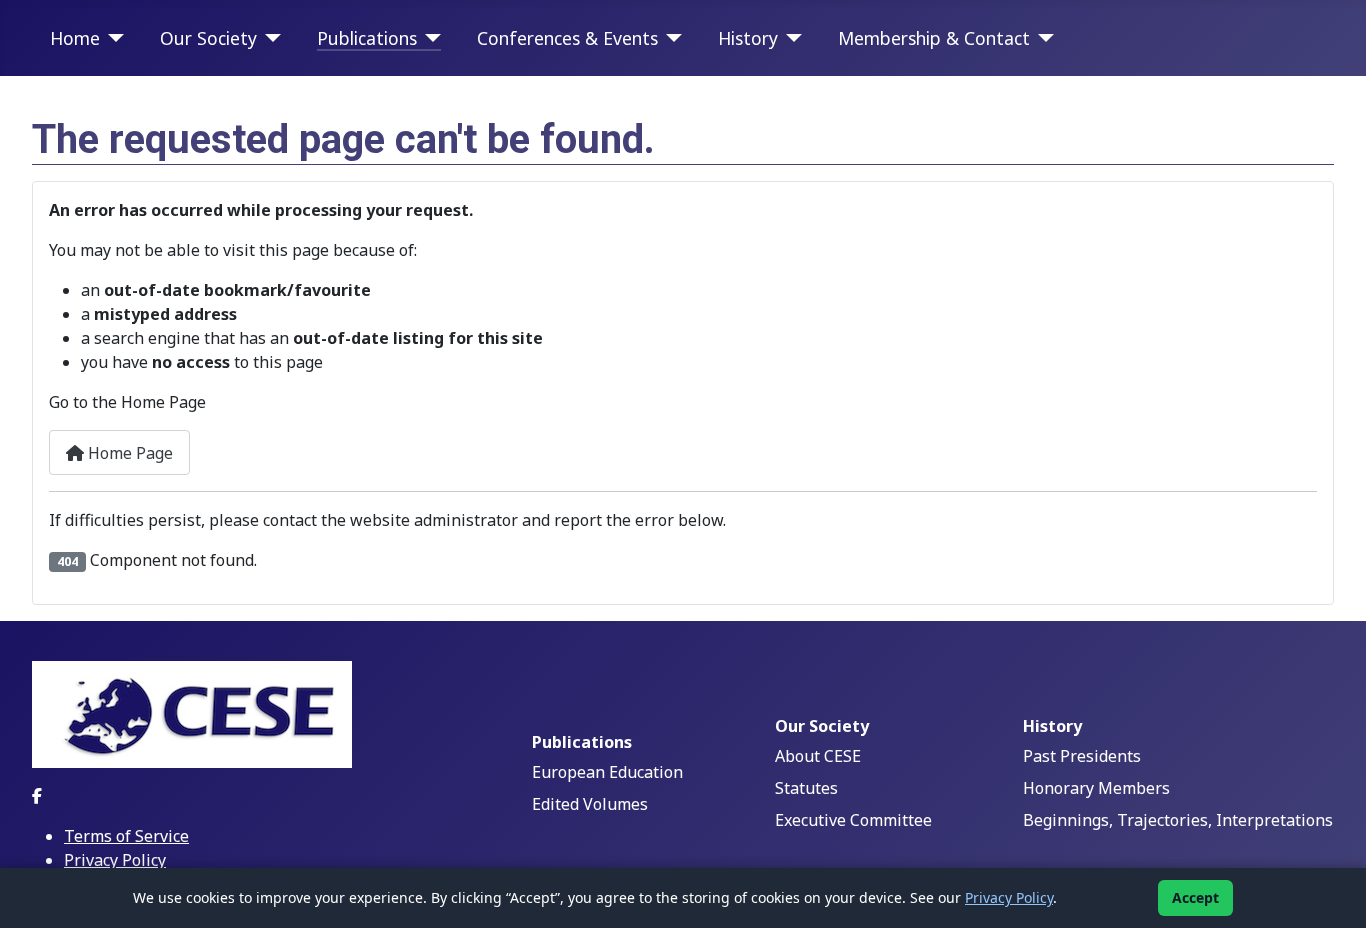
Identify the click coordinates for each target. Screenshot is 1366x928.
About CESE (818, 756)
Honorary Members (1096, 788)
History (748, 38)
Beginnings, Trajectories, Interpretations (1178, 820)
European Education (607, 772)
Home (75, 38)
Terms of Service (126, 836)
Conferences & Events (567, 38)
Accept (1195, 897)
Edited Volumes (590, 804)
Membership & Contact (934, 38)
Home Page (128, 453)
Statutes (806, 788)
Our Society (208, 38)
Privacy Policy (115, 860)
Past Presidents (1082, 756)
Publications (367, 38)
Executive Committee (853, 820)
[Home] (112, 38)
